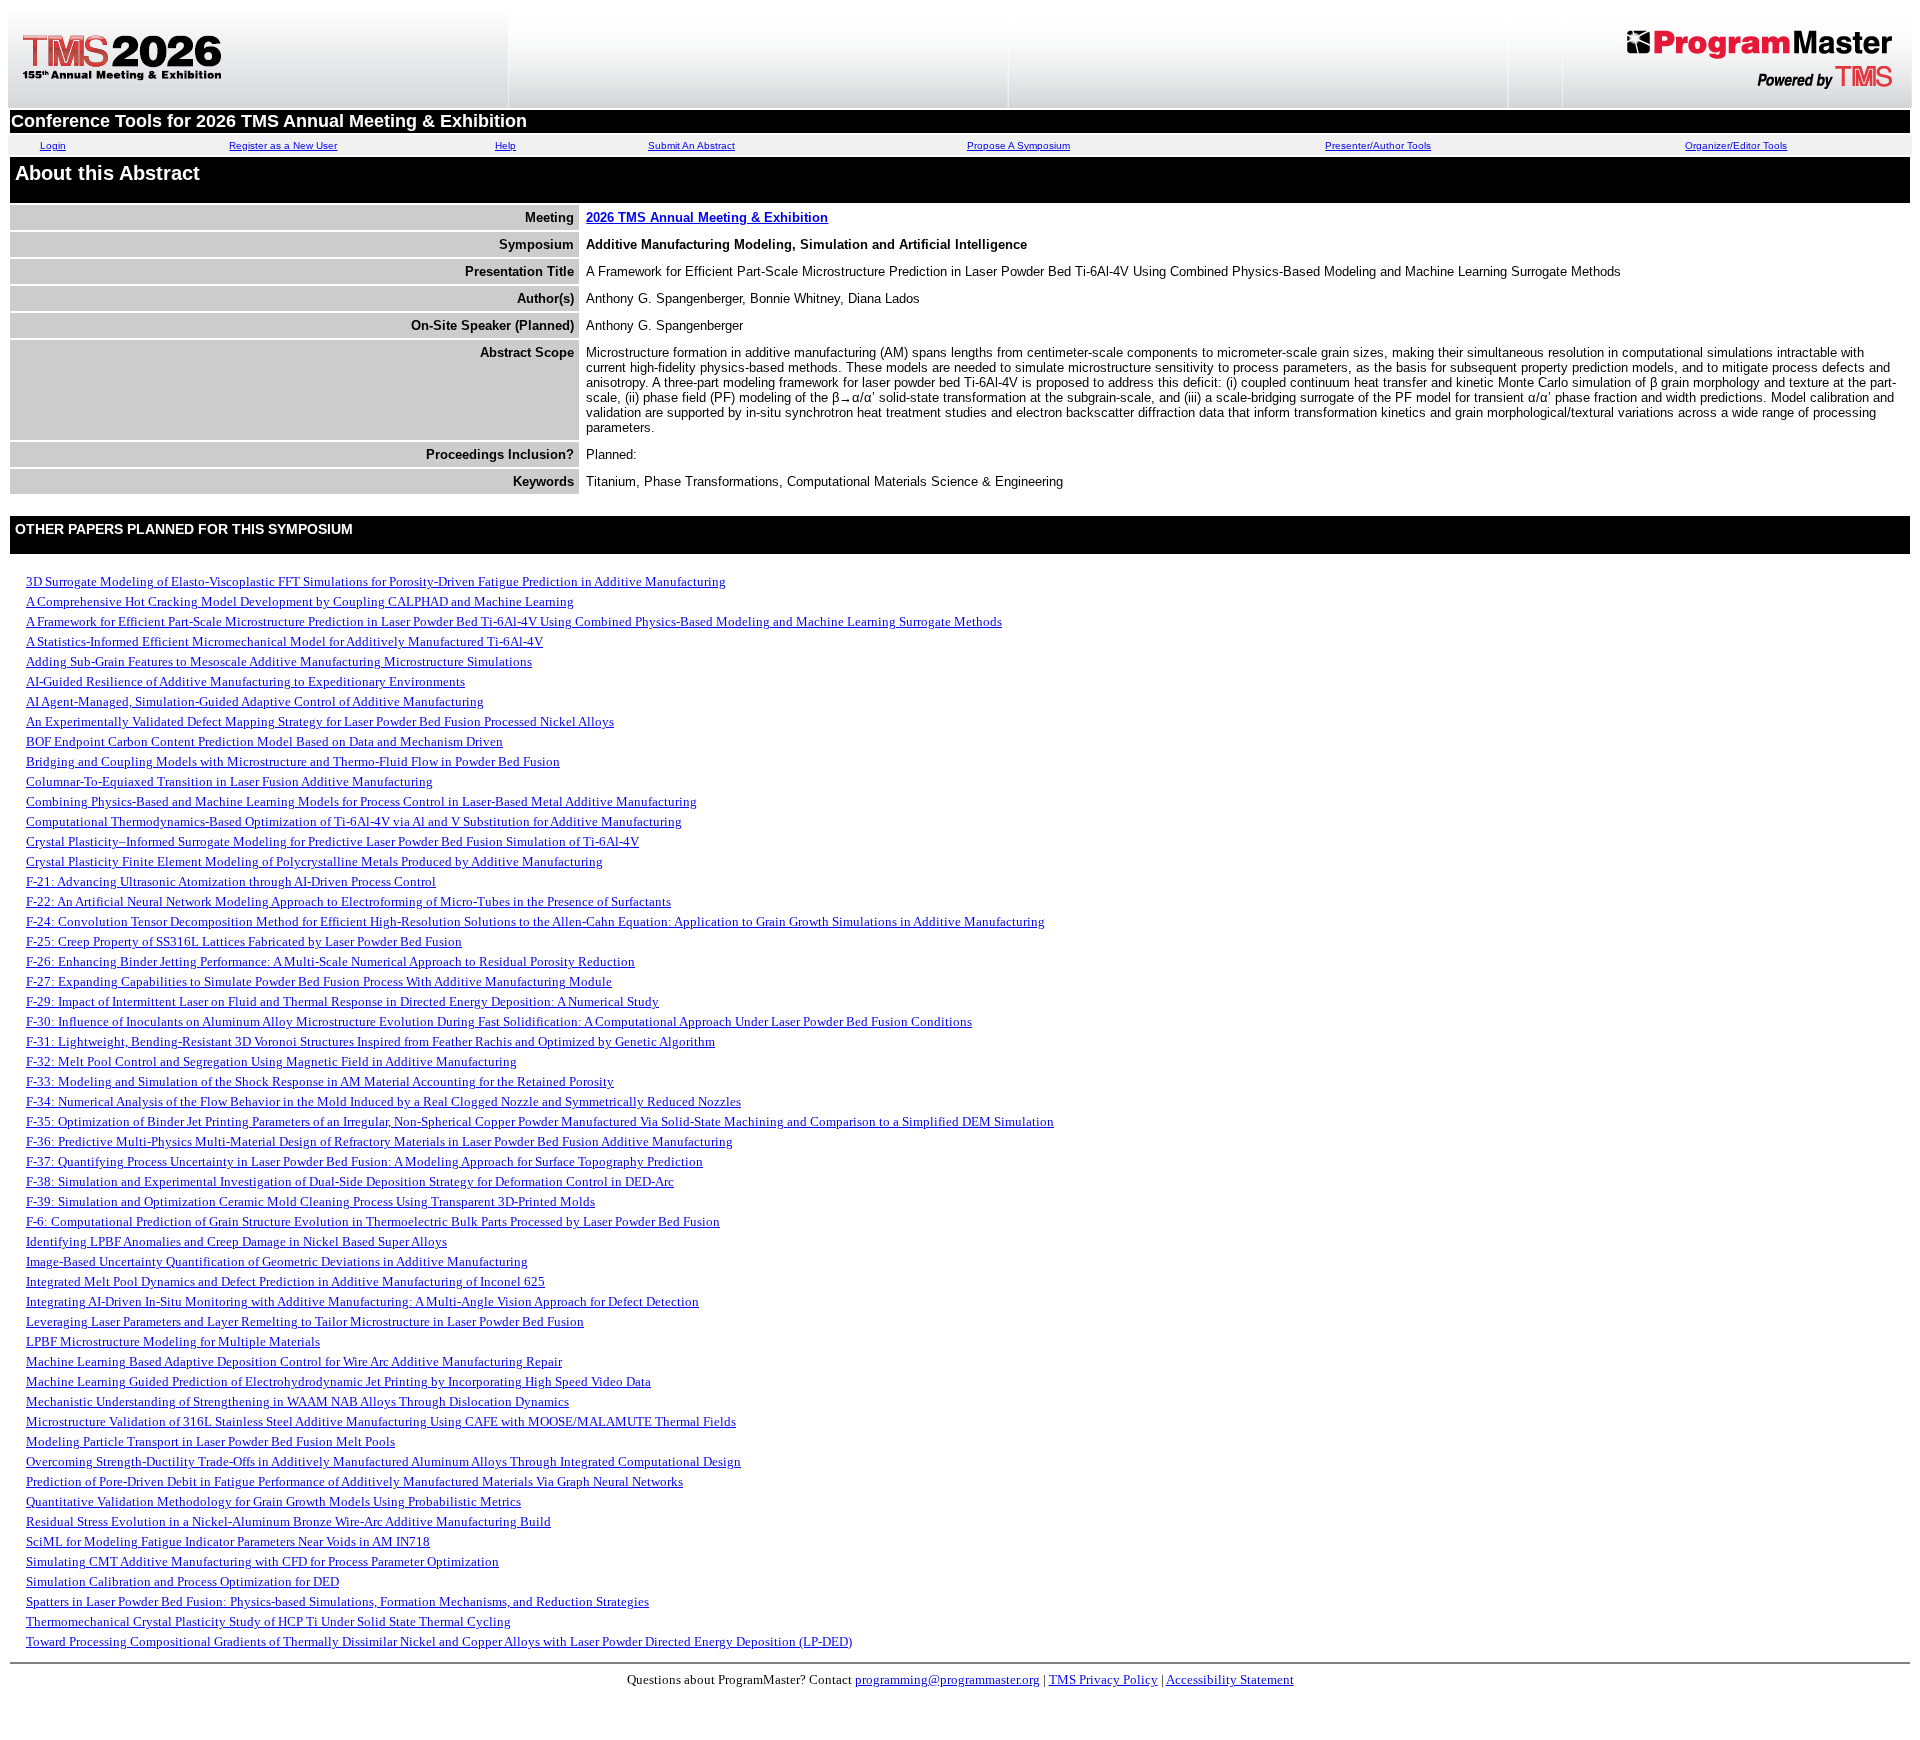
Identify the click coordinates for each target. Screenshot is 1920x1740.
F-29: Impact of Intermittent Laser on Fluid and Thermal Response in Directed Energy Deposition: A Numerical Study (342, 1001)
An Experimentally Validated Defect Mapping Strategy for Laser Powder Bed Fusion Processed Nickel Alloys (320, 721)
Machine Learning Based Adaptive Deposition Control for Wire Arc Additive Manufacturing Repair (294, 1361)
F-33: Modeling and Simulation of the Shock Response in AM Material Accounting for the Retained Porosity (320, 1081)
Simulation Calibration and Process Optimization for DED (182, 1581)
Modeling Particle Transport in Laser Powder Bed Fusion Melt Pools (210, 1441)
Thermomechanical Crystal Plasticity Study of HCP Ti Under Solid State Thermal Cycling (268, 1621)
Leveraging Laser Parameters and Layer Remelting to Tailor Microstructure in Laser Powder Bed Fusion (305, 1321)
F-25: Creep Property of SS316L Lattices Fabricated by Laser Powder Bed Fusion (244, 941)
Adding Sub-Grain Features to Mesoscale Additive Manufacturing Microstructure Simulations (279, 661)
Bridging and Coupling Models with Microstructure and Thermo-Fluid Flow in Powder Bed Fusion (293, 761)
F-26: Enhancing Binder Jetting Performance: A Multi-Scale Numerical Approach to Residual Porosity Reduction (330, 961)
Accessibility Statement (1230, 1679)
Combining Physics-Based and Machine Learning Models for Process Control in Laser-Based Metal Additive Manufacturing (361, 801)
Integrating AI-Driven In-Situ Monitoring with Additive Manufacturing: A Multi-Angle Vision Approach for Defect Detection (362, 1301)
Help (505, 145)
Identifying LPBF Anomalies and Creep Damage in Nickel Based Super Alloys (236, 1241)
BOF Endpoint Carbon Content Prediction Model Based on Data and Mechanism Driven (264, 741)
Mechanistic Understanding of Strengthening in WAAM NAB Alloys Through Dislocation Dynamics (297, 1401)
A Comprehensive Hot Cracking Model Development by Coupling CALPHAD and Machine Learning (300, 601)
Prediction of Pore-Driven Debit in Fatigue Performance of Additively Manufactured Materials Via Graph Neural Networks (354, 1481)
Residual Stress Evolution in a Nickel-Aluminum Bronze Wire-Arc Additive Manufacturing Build (288, 1521)
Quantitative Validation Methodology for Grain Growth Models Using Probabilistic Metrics (273, 1501)
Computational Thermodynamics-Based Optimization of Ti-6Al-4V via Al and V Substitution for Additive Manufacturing (354, 821)
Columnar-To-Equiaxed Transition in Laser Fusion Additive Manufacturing (229, 781)
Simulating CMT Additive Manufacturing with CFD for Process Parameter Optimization (262, 1561)
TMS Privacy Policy (1103, 1679)
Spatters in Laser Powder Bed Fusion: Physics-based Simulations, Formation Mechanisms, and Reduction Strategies (337, 1601)
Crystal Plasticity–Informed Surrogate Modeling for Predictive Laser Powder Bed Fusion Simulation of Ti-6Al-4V (332, 841)
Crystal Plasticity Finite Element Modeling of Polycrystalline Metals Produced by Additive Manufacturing (314, 861)
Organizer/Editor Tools (1736, 145)
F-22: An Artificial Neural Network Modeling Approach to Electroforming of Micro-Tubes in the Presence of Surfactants (348, 901)
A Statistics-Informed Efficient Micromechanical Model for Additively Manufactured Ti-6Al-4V (284, 641)
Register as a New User (283, 145)
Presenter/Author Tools (1378, 145)
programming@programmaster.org (947, 1679)
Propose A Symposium (1018, 145)
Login (53, 145)
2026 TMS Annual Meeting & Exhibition (707, 217)
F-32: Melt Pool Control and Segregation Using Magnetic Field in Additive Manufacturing (271, 1061)
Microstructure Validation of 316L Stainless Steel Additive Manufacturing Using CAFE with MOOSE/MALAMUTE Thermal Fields (381, 1421)
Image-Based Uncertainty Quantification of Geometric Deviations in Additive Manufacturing (277, 1261)
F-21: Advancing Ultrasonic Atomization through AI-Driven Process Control (231, 881)
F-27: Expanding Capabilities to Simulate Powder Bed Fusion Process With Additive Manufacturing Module (319, 981)
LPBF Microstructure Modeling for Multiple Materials (173, 1341)
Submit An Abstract (691, 145)
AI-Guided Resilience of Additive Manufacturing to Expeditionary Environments (245, 681)
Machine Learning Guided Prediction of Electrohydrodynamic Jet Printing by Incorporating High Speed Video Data (338, 1381)
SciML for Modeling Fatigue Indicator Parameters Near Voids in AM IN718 (228, 1541)
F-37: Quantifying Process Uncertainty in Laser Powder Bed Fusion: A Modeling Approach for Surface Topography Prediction (364, 1161)
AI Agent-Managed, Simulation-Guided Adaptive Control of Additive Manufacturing (255, 701)
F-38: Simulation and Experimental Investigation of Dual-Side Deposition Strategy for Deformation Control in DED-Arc (350, 1181)
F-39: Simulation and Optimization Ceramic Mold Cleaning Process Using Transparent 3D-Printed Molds (310, 1201)
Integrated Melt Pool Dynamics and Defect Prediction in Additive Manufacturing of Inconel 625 (285, 1281)
